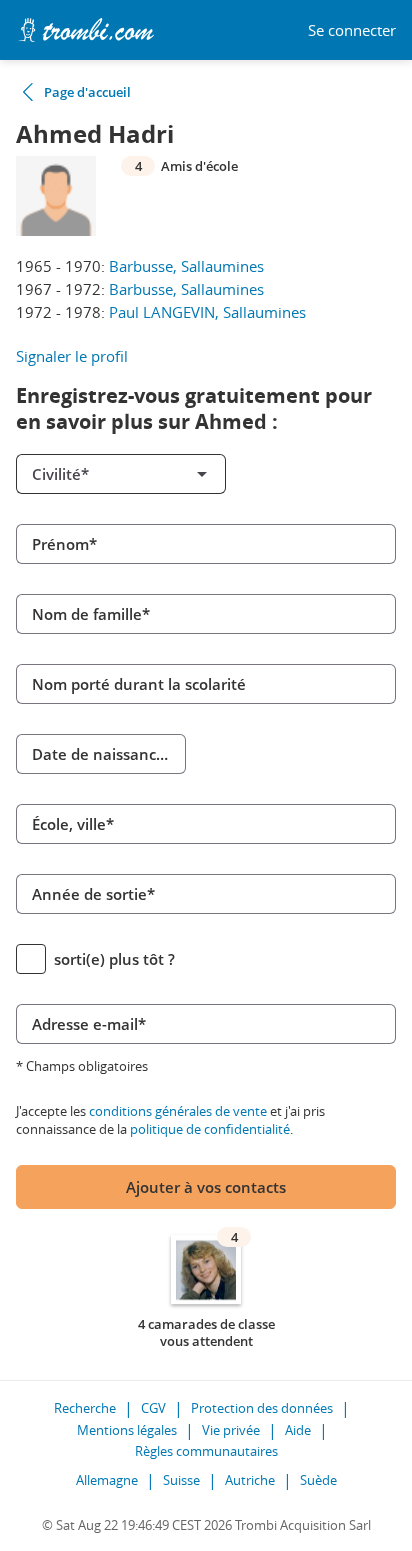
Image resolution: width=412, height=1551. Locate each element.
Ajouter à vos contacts (206, 1187)
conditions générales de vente (178, 1111)
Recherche (85, 1408)
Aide (298, 1430)
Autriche (250, 1480)
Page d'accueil (87, 92)
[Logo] (86, 30)
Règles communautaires (206, 1451)
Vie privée (231, 1430)
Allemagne (107, 1480)
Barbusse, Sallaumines (186, 266)
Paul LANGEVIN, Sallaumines (207, 312)
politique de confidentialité (210, 1129)
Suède (318, 1480)
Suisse (181, 1480)
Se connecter (352, 30)
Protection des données (262, 1408)
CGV (153, 1408)
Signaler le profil (72, 356)
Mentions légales (127, 1430)
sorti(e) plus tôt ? (114, 959)
